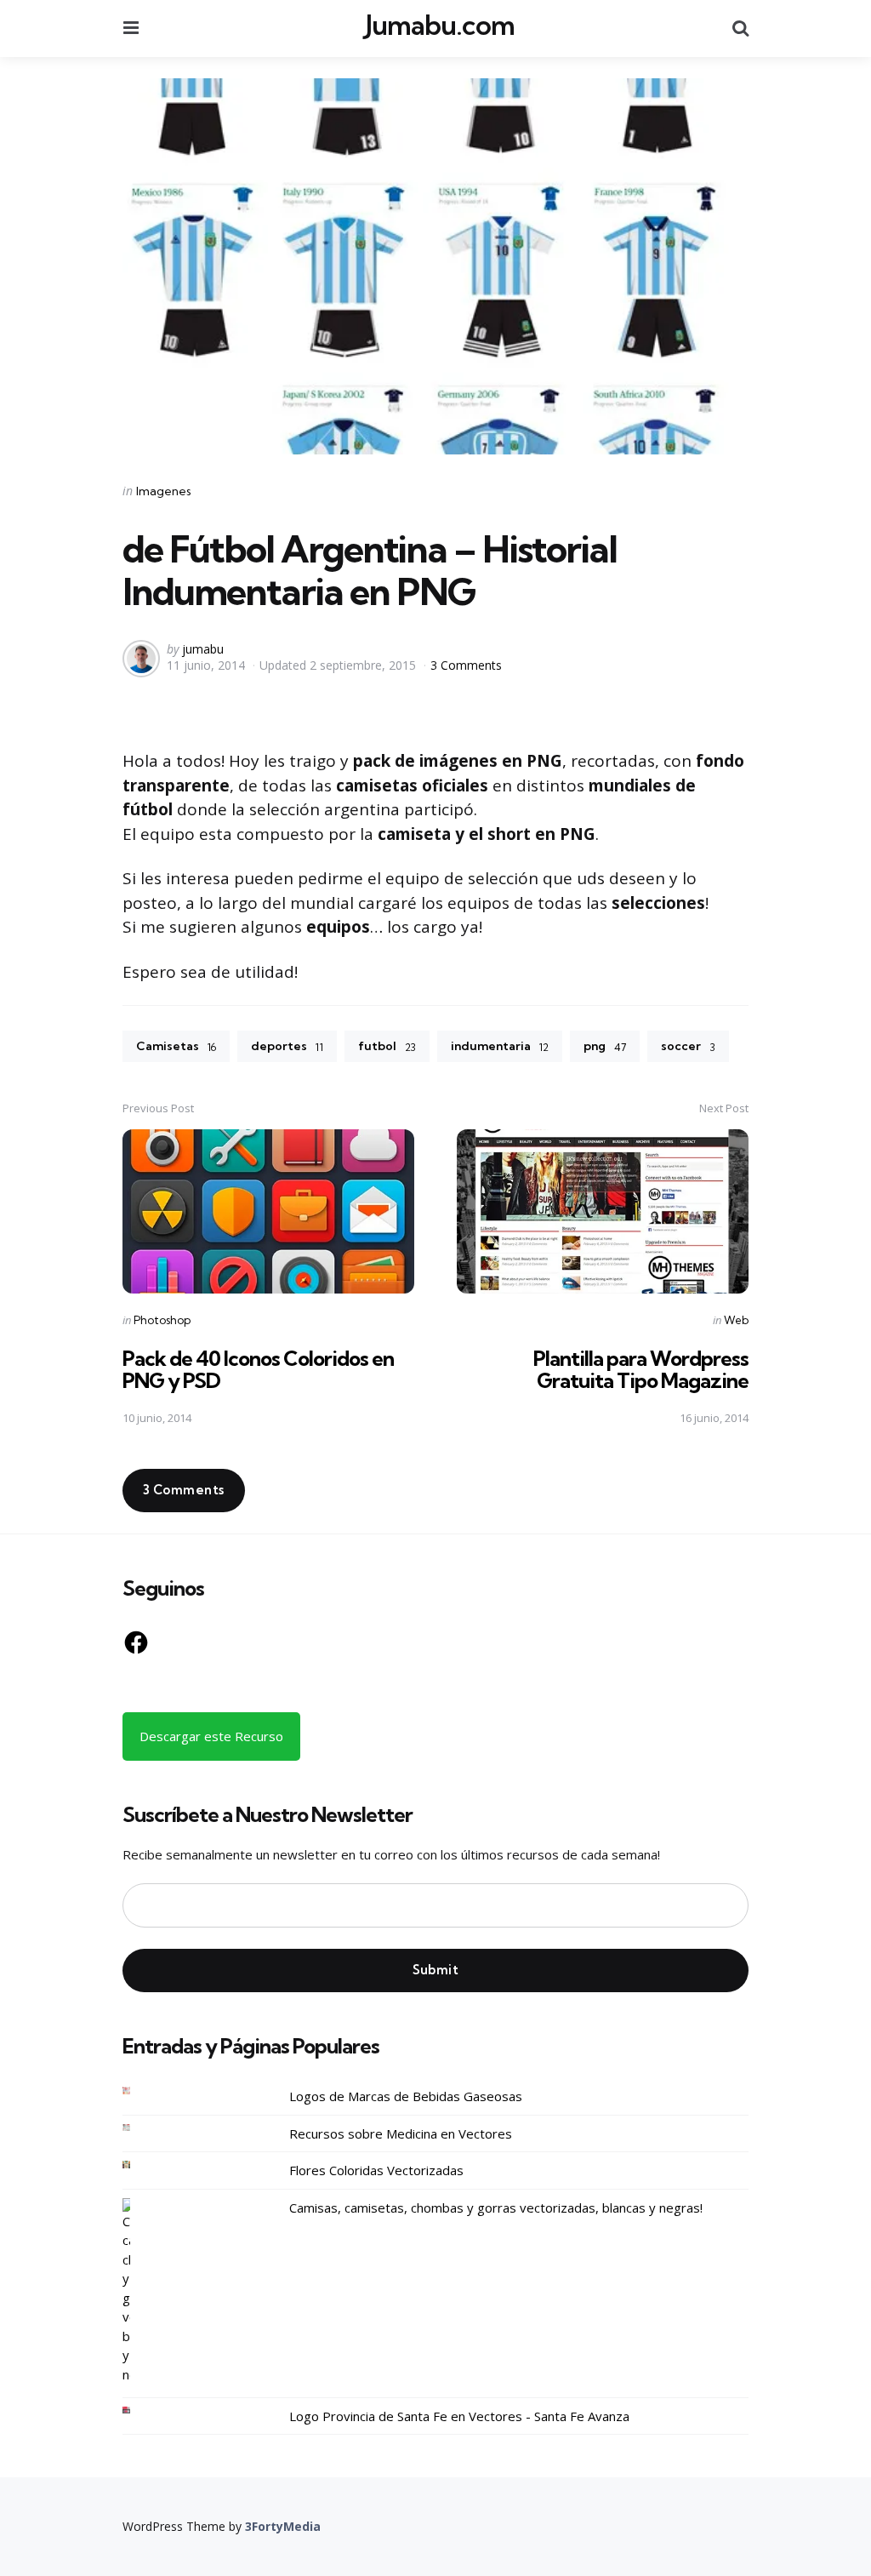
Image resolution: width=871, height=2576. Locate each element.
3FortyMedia (283, 2526)
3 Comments (466, 665)
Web (736, 1320)
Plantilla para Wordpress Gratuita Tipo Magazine (641, 1369)
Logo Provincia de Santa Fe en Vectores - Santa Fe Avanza (459, 2416)
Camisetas (176, 1046)
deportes (287, 1046)
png (605, 1046)
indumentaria (500, 1046)
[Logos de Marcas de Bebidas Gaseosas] (139, 2091)
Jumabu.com (440, 26)
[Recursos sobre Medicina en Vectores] (139, 2128)
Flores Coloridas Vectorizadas (376, 2170)
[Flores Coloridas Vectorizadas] (139, 2165)
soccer (688, 1046)
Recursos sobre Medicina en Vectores (401, 2133)
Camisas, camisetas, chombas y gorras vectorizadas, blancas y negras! (496, 2208)
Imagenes (164, 491)
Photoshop (162, 1320)
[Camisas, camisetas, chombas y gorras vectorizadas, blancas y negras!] (139, 2291)
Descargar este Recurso (211, 1736)
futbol (387, 1046)
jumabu (203, 649)
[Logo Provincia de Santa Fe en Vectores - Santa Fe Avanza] (139, 2410)
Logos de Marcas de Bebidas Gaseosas (406, 2096)
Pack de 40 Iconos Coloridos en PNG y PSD (258, 1369)
